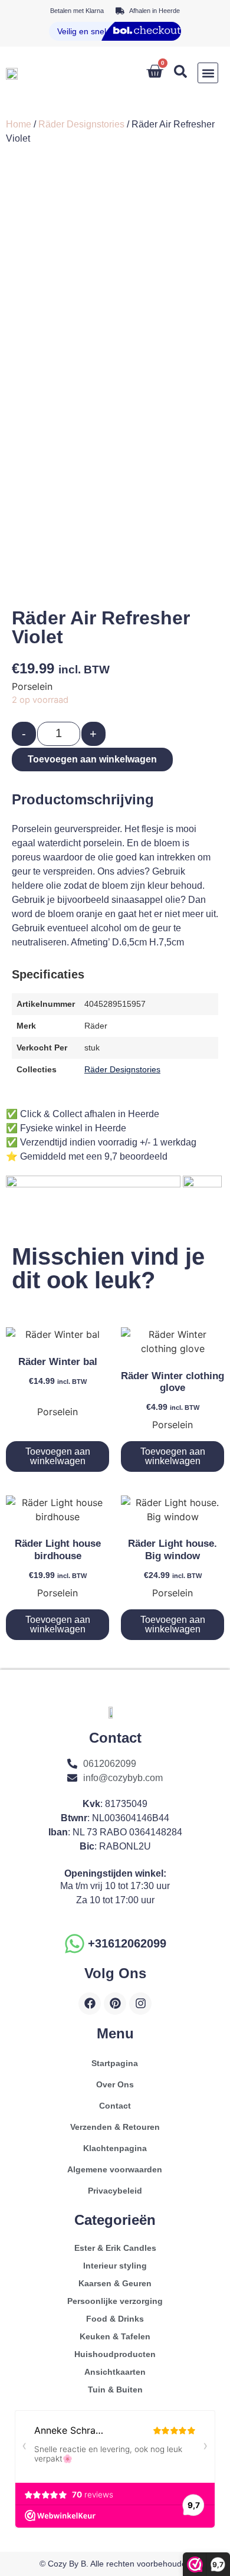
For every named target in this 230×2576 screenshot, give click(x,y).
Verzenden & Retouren (115, 2127)
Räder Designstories (81, 124)
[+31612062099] (75, 1944)
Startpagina (115, 2063)
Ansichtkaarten (115, 2372)
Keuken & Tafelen (115, 2336)
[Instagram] (140, 2004)
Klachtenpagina (115, 2148)
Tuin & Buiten (115, 2390)
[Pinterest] (115, 2004)
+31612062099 (127, 1943)
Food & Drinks (115, 2319)
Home (19, 124)
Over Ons (115, 2084)
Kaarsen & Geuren (115, 2283)
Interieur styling (115, 2266)
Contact (115, 2106)
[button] (208, 73)
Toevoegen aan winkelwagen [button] (58, 1456)
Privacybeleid (115, 2191)
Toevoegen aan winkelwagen (92, 759)
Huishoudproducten (115, 2354)
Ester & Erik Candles (115, 2248)
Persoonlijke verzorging (115, 2301)
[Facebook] (90, 2004)
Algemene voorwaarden (115, 2169)
